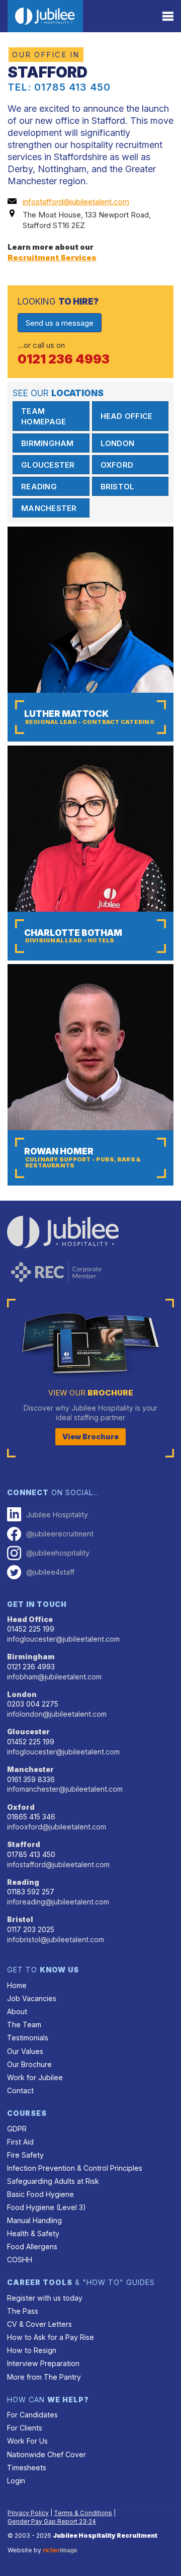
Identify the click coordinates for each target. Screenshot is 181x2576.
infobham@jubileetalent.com (54, 1677)
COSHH (20, 2260)
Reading (39, 487)
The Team (24, 2025)
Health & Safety (33, 2233)
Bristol (118, 487)
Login (16, 2481)
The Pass (23, 2311)
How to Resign (32, 2350)
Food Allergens (32, 2247)
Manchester (49, 508)
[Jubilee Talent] (45, 16)
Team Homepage (43, 416)
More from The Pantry (44, 2377)
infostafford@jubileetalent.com (76, 202)
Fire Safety (25, 2155)
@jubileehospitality (58, 1553)
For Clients (25, 2428)
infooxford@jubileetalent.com (57, 1827)
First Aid (20, 2142)
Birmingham (48, 443)
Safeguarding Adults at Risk (53, 2181)
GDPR (17, 2129)
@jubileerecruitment (60, 1534)
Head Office (127, 416)
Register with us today (45, 2298)
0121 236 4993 (64, 359)
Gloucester (48, 465)
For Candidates (32, 2415)
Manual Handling (34, 2220)
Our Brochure (29, 2064)
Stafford (24, 1844)
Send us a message (60, 323)
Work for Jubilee (35, 2077)
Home (17, 1985)
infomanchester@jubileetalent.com (65, 1789)
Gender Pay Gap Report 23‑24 (52, 2521)
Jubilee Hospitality (57, 1515)
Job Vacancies (32, 1998)
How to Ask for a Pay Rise (51, 2337)
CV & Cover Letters (39, 2324)
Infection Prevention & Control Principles (75, 2168)
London (118, 443)
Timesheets (27, 2468)
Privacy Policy (28, 2513)
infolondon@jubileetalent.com (57, 1714)
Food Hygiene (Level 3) (47, 2207)
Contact (20, 2090)
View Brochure (90, 1437)
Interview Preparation (43, 2363)
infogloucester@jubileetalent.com (63, 1639)
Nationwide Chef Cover (47, 2454)
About (17, 2011)
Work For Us (27, 2441)
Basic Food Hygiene (40, 2194)
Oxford (117, 465)
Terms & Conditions (83, 2513)
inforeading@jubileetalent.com (58, 1902)
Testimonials (28, 2038)
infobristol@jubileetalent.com (56, 1939)
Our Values (25, 2051)
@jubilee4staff (50, 1572)
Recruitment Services (52, 257)
